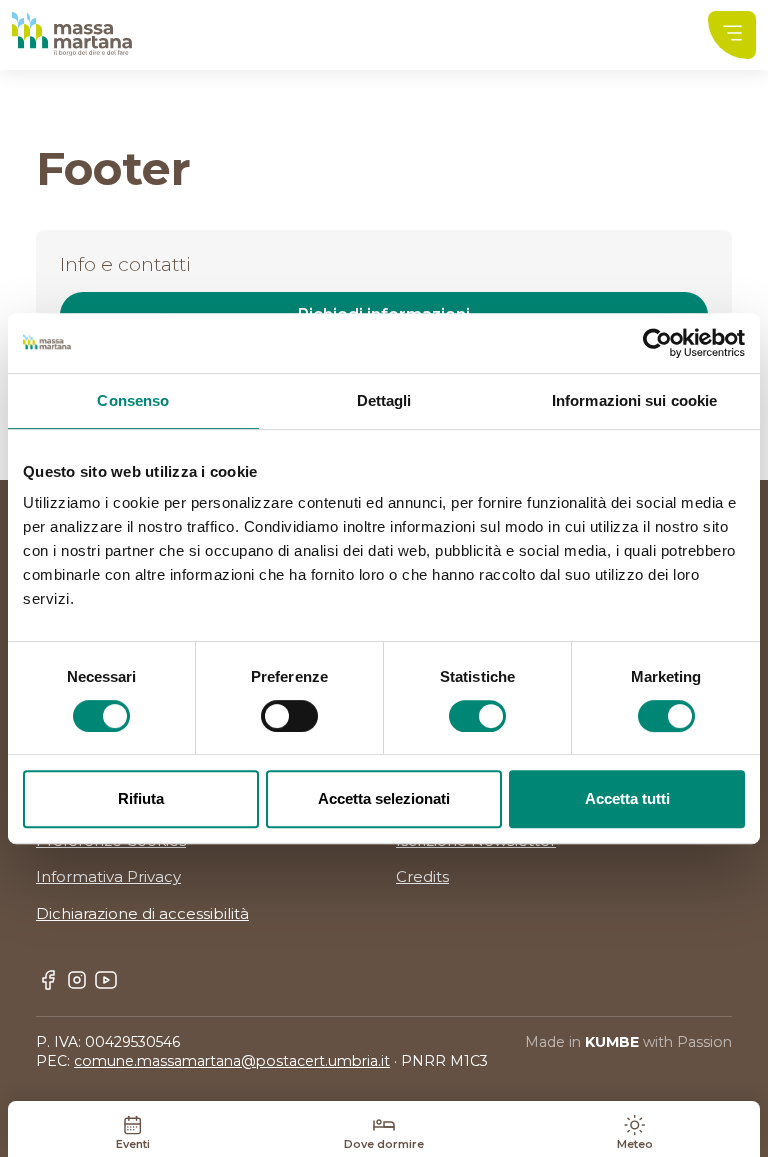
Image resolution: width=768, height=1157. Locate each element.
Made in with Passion (628, 1042)
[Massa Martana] (72, 34)
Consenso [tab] (133, 400)
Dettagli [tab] (384, 400)
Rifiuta (141, 798)
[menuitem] (732, 35)
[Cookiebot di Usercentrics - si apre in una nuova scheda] (657, 343)
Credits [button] (422, 876)
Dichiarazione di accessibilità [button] (142, 913)
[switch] (289, 716)
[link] (732, 35)
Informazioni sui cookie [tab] (634, 400)
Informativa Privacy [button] (108, 876)
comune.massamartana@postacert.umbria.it (232, 1061)
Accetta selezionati (384, 798)
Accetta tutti (627, 798)
